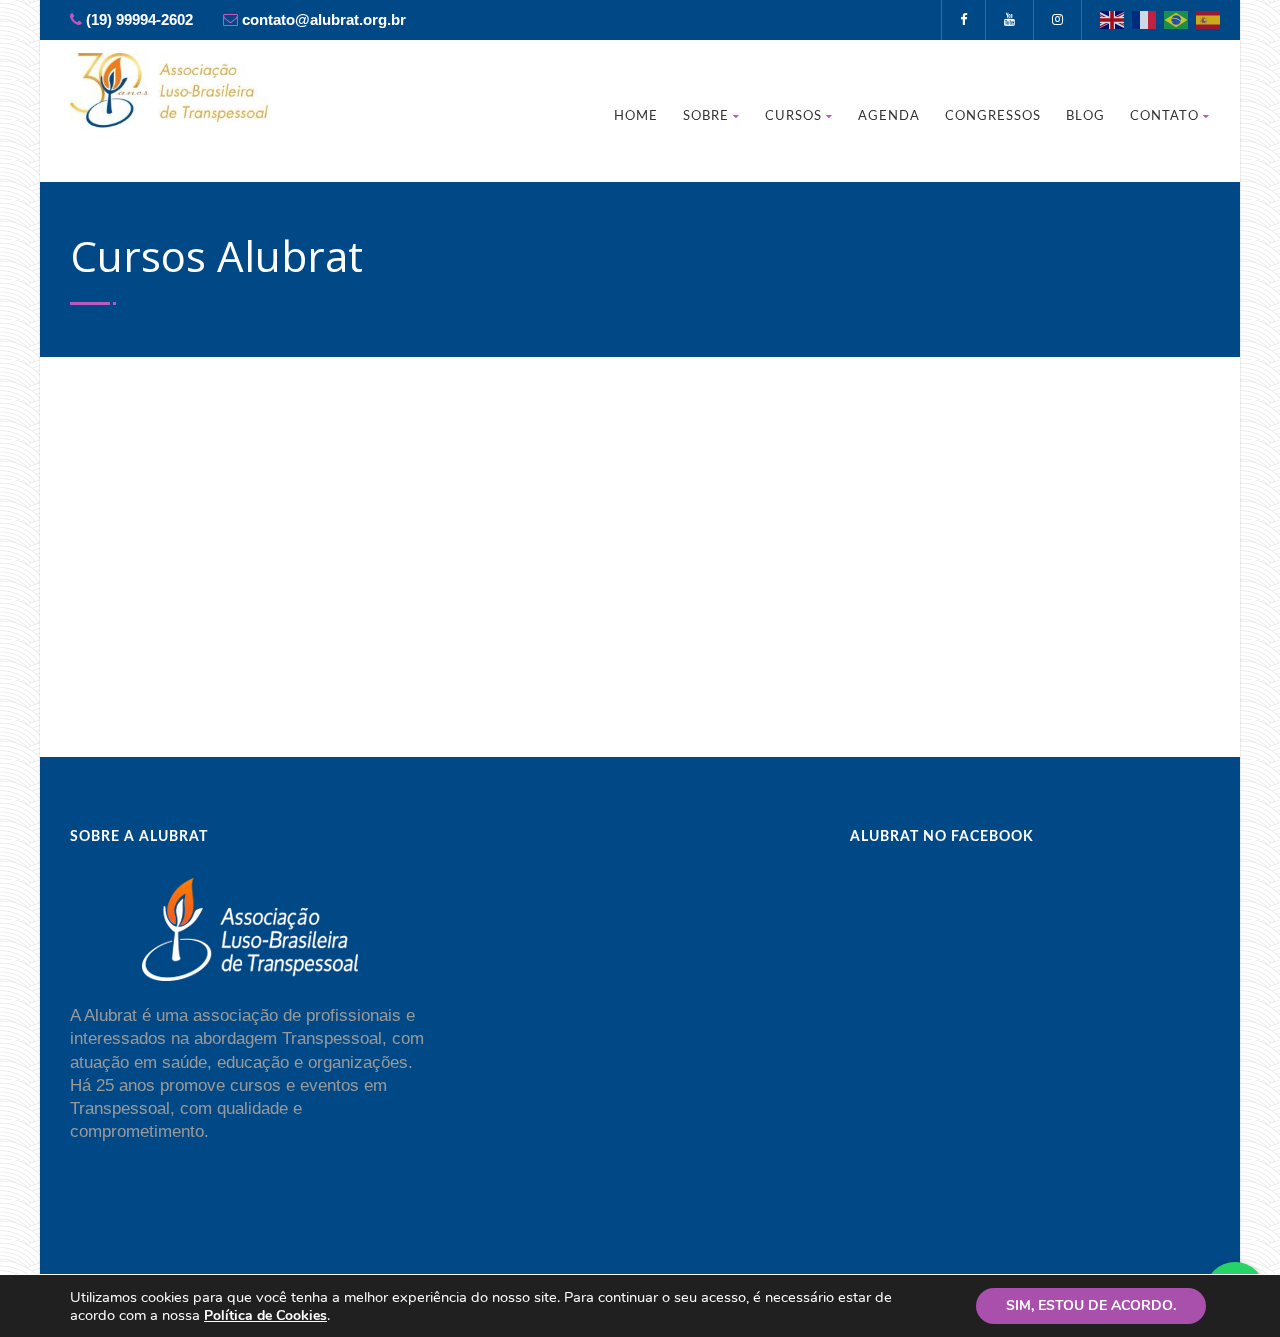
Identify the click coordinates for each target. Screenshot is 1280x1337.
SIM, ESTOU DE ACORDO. (1091, 1305)
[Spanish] (1209, 18)
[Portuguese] (1177, 18)
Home (636, 116)
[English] (1113, 18)
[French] (1145, 18)
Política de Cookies (265, 1315)
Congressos (993, 116)
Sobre (706, 116)
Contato (1164, 116)
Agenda (889, 116)
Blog (1085, 116)
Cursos (793, 116)
